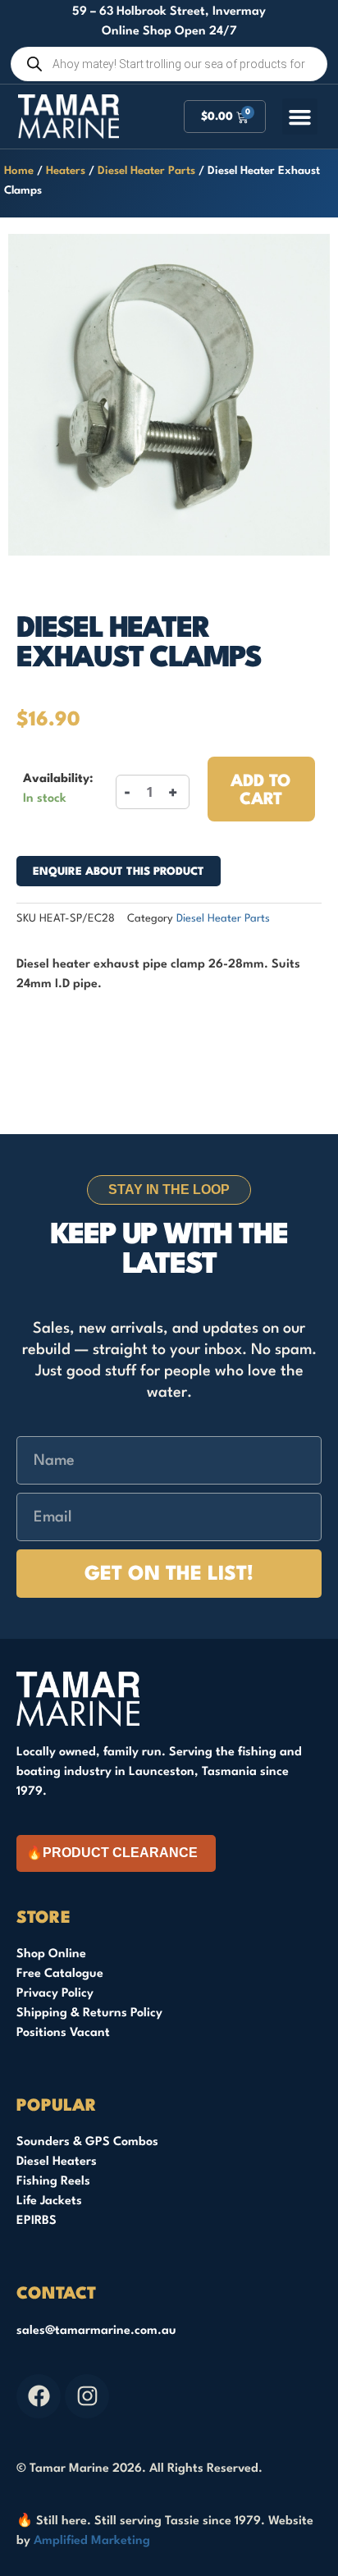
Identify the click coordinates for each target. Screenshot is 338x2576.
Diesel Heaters (57, 2162)
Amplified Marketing (92, 2541)
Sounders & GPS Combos (87, 2142)
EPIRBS (37, 2221)
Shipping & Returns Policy (89, 2013)
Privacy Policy (55, 1994)
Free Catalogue (60, 1974)
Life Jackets (49, 2201)
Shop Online (51, 1954)
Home (19, 171)
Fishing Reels (53, 2182)
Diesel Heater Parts (146, 171)
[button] (300, 117)
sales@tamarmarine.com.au (96, 2331)
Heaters (66, 171)
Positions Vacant (63, 2033)
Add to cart (261, 791)
